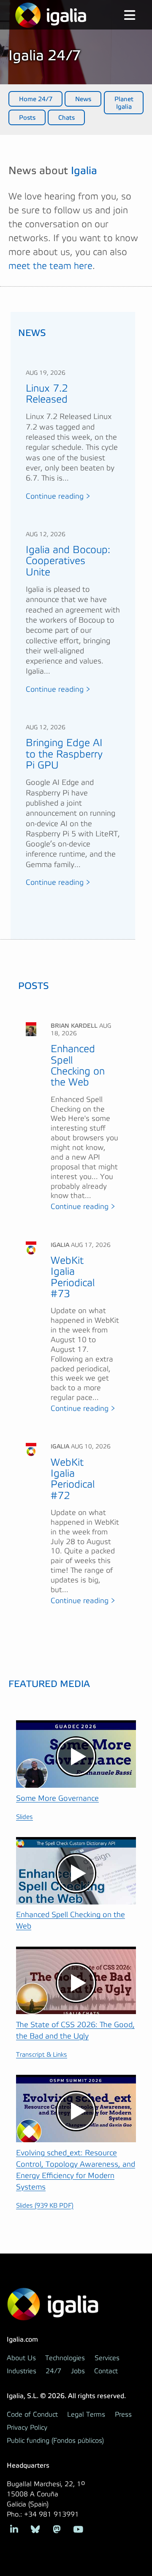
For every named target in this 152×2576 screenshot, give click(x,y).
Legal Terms (86, 2415)
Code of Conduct (32, 2415)
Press (123, 2415)
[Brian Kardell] (31, 1029)
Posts (27, 118)
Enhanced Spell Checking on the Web (78, 1066)
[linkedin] (14, 2529)
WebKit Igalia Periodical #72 (73, 1479)
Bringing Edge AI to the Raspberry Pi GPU (64, 754)
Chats (66, 118)
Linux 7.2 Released (47, 394)
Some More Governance (57, 1798)
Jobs (78, 2371)
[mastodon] (57, 2529)
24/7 (53, 2371)
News (83, 99)
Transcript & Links (42, 2055)
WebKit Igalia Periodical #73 (73, 1277)
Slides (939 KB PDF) (45, 2206)
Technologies (65, 2358)
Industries (22, 2371)
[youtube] (78, 2529)
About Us (21, 2358)
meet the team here (50, 266)
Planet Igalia (124, 103)
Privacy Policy (27, 2428)
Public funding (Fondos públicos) (55, 2441)
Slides (24, 1817)
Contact (106, 2371)
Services (107, 2358)
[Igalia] (51, 15)
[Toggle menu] (123, 16)
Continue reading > (58, 497)
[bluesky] (36, 2529)
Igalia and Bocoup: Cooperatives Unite (68, 561)
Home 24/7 (36, 99)
